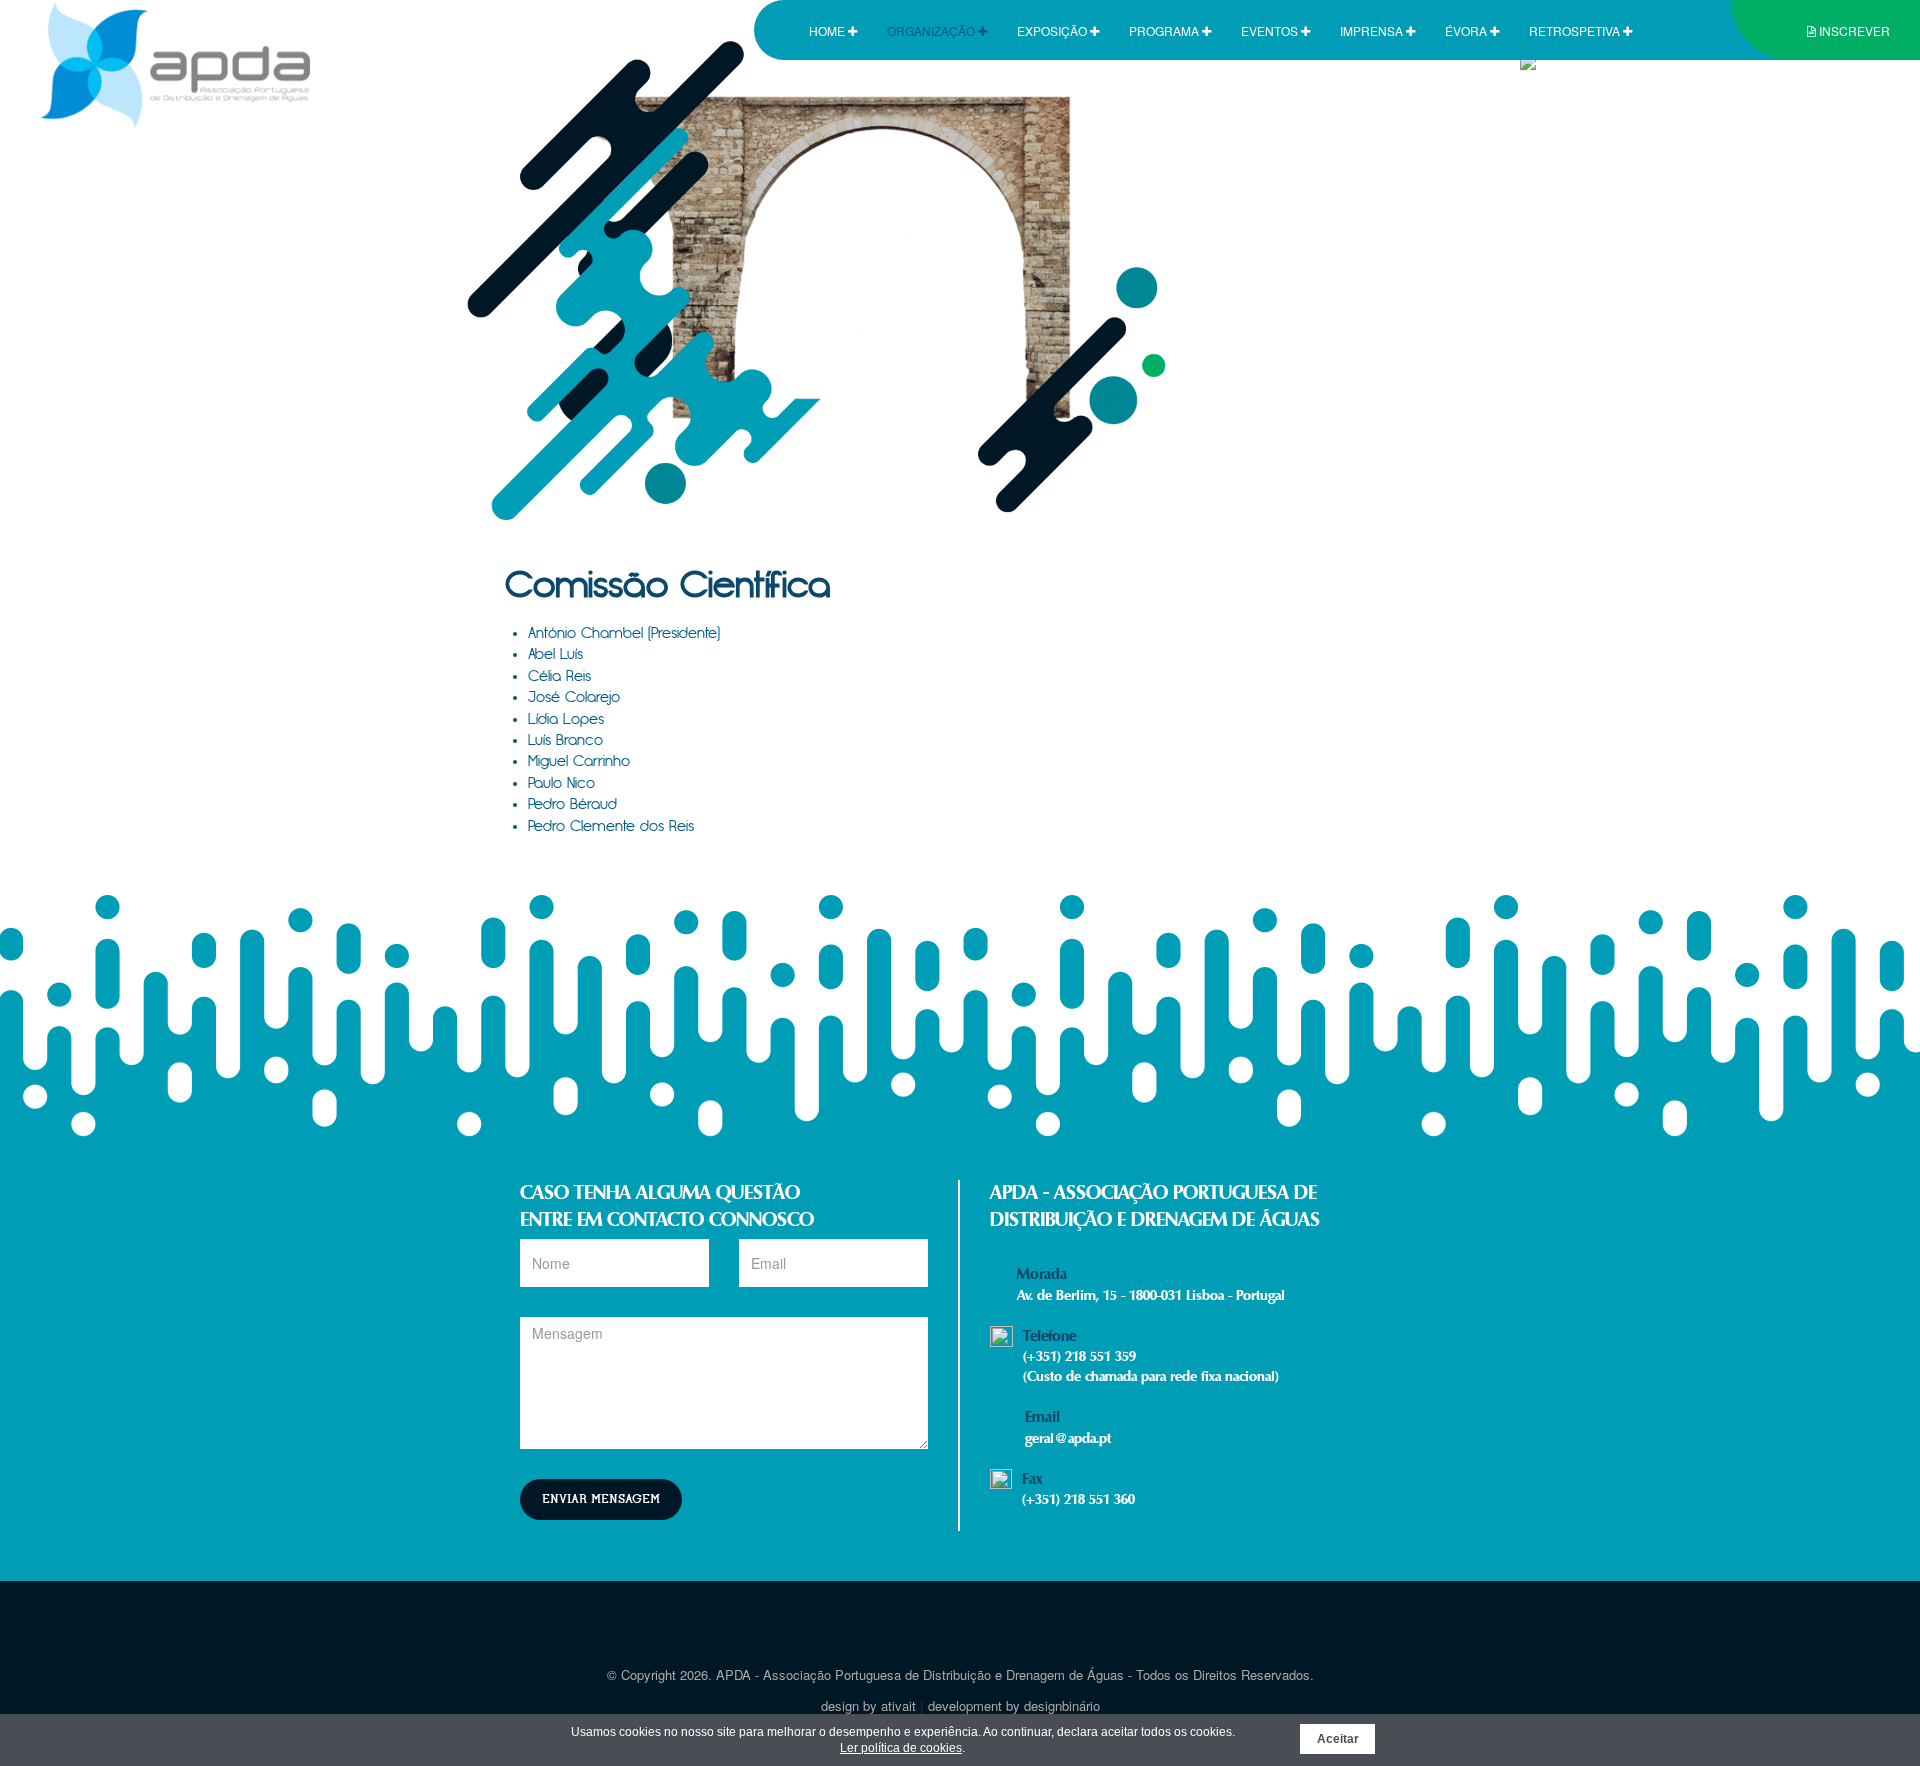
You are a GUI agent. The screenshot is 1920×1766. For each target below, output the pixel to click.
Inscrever (1853, 30)
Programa (1165, 30)
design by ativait (868, 1705)
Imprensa (1373, 30)
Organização (932, 30)
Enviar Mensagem (601, 1499)
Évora (1467, 30)
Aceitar (1338, 1739)
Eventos (1271, 30)
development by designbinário (1014, 1705)
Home (828, 30)
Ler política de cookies (901, 1748)
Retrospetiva (1576, 30)
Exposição (1053, 30)
